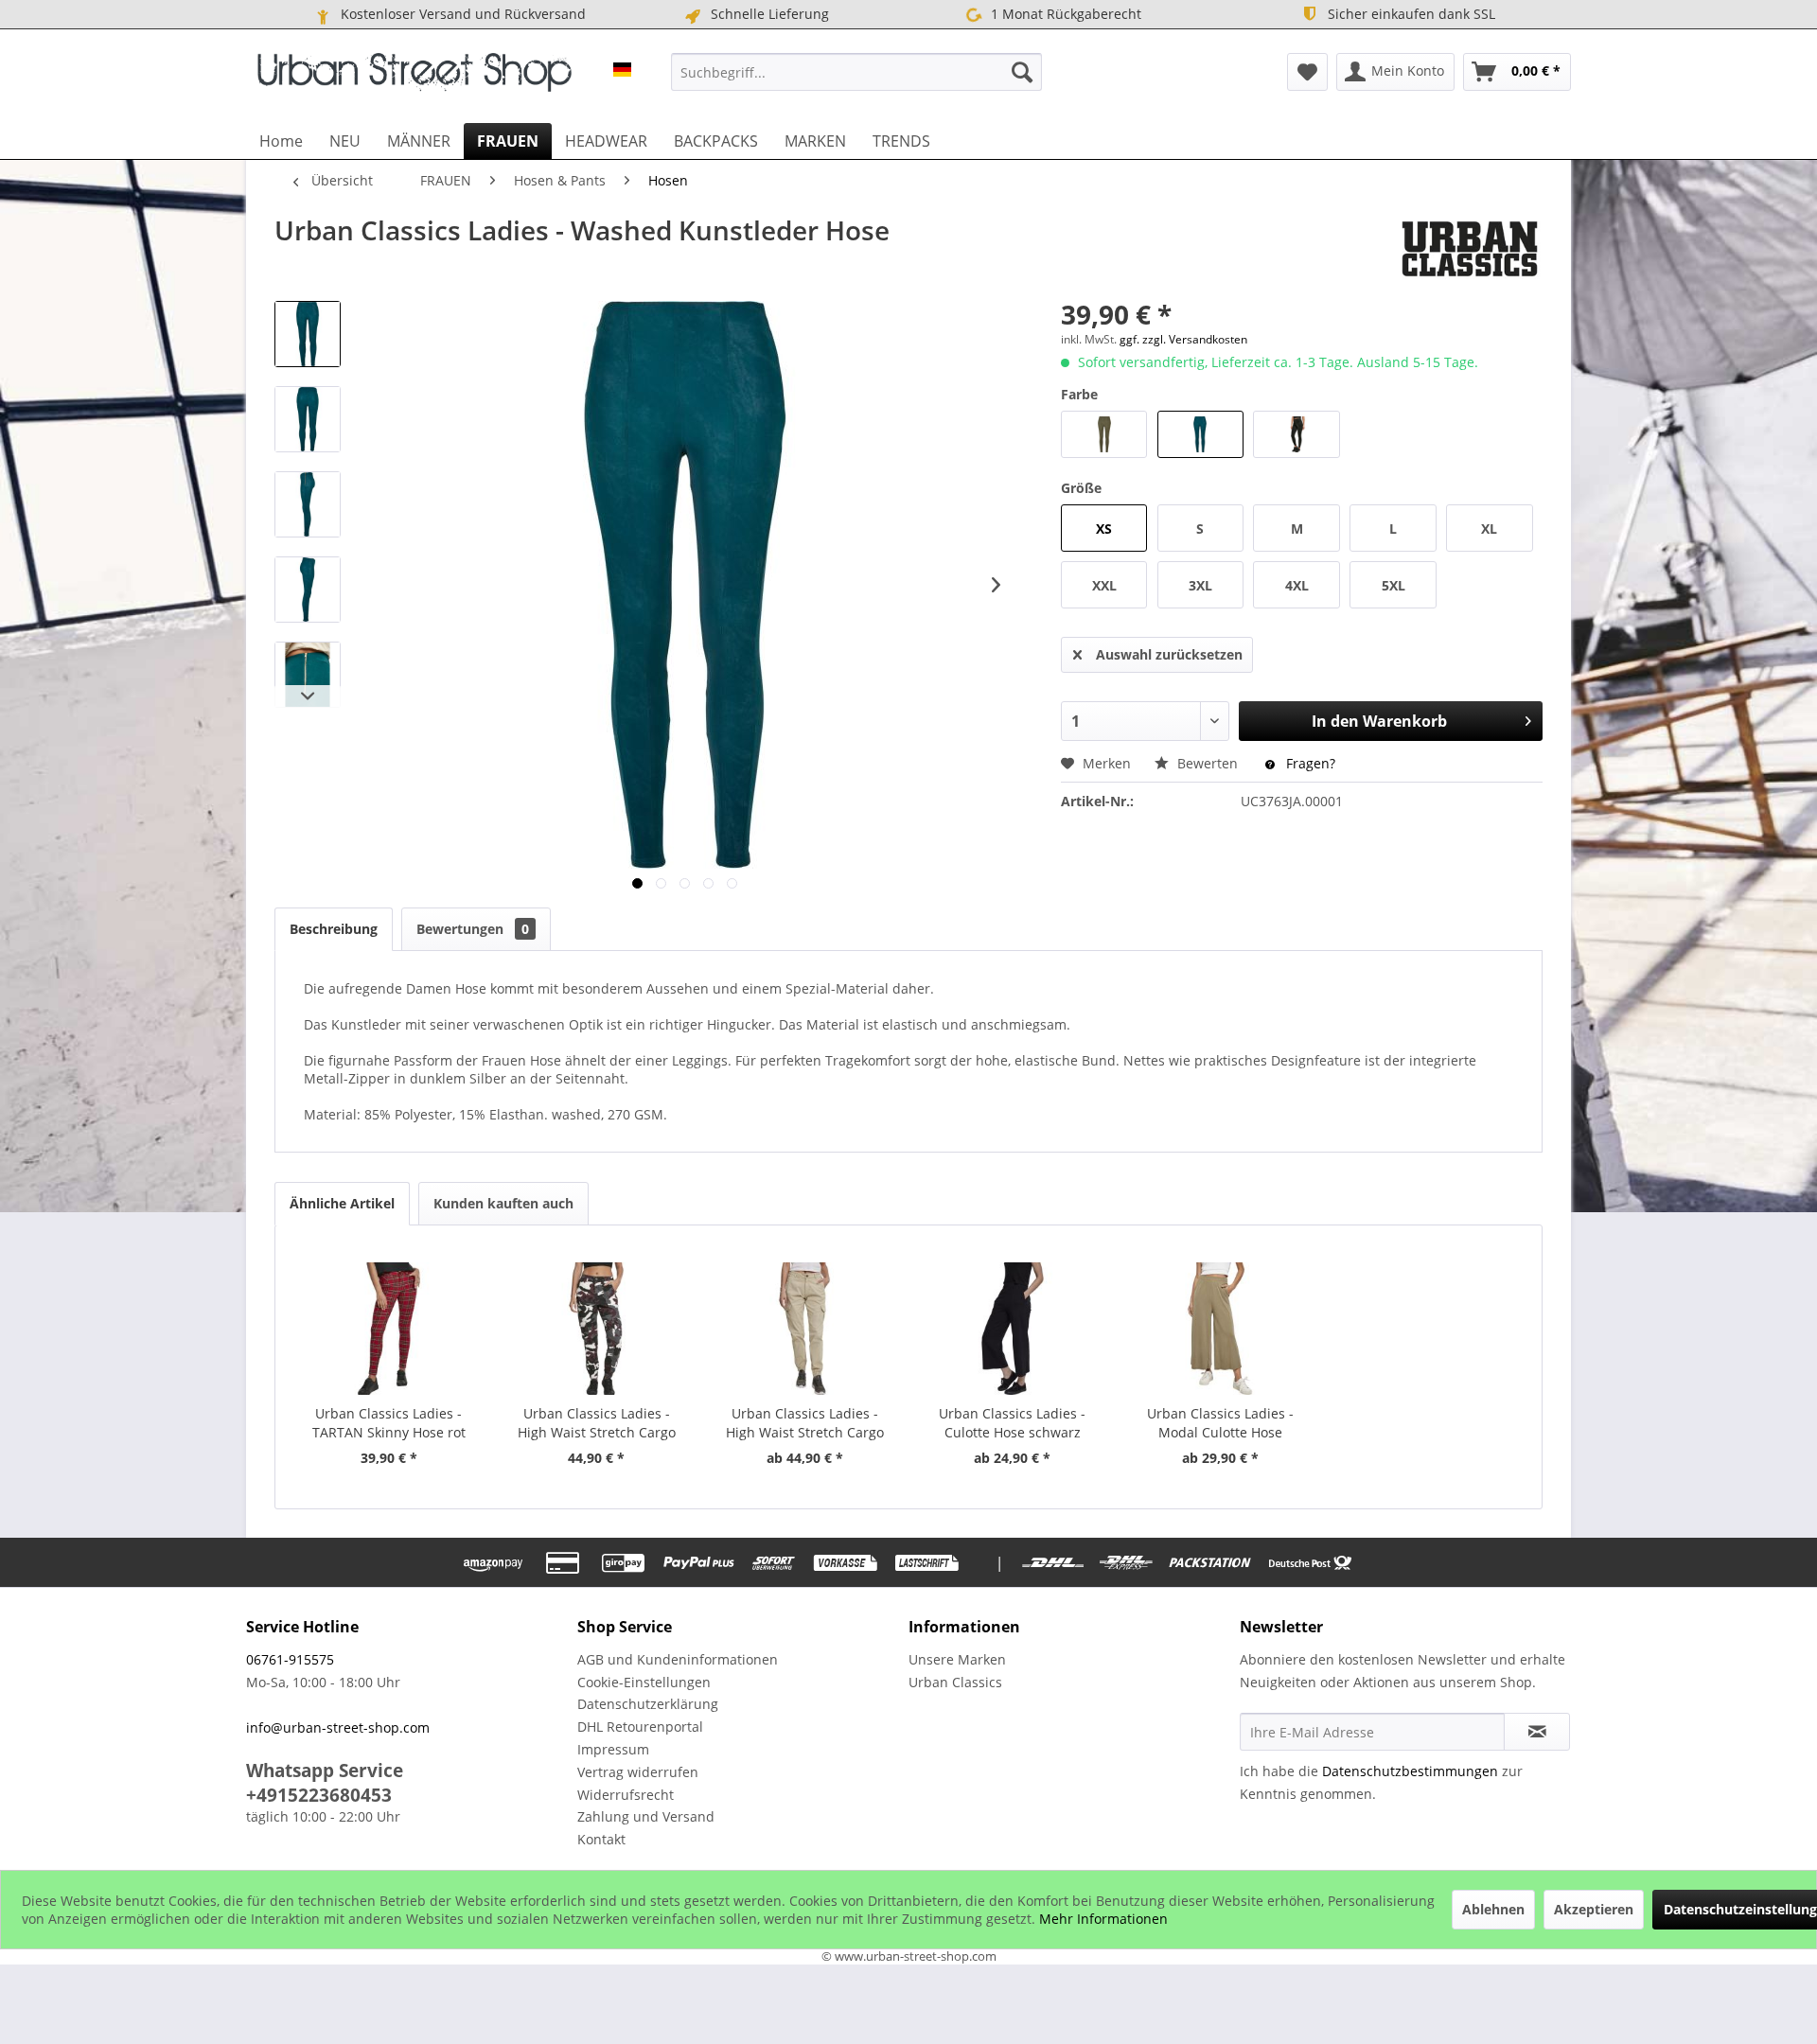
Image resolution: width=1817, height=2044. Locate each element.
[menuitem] (856, 72)
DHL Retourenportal (640, 1727)
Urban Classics (955, 1682)
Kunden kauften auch (503, 1203)
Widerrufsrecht (626, 1795)
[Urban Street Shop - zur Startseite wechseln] (415, 77)
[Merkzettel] (1307, 72)
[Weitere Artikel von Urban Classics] (1470, 249)
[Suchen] (1022, 72)
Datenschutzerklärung (648, 1704)
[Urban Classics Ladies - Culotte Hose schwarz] (1013, 1329)
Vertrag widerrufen (638, 1772)
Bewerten (1208, 763)
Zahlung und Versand (646, 1816)
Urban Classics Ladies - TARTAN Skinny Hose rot (389, 1423)
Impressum (613, 1749)
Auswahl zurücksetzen (1169, 654)
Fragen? (1309, 763)
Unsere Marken (957, 1659)
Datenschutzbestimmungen (1410, 1771)
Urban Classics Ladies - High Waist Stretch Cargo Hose (597, 1423)
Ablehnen (1493, 1909)
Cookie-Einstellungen (644, 1682)
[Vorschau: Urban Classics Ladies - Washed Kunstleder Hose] (308, 334)
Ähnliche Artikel (342, 1203)
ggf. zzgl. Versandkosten (1183, 339)
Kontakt (601, 1839)
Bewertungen (473, 929)
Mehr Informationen (1103, 1919)
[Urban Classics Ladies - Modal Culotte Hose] (1221, 1329)
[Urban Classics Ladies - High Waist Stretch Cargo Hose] (597, 1329)
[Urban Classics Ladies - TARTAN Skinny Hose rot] (389, 1329)
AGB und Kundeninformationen (678, 1659)
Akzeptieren (1594, 1909)
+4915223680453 (319, 1795)
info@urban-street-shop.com (338, 1727)
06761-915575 (290, 1659)
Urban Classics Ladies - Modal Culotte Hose (1220, 1423)
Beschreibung (334, 929)
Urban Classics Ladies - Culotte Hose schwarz (1012, 1423)
